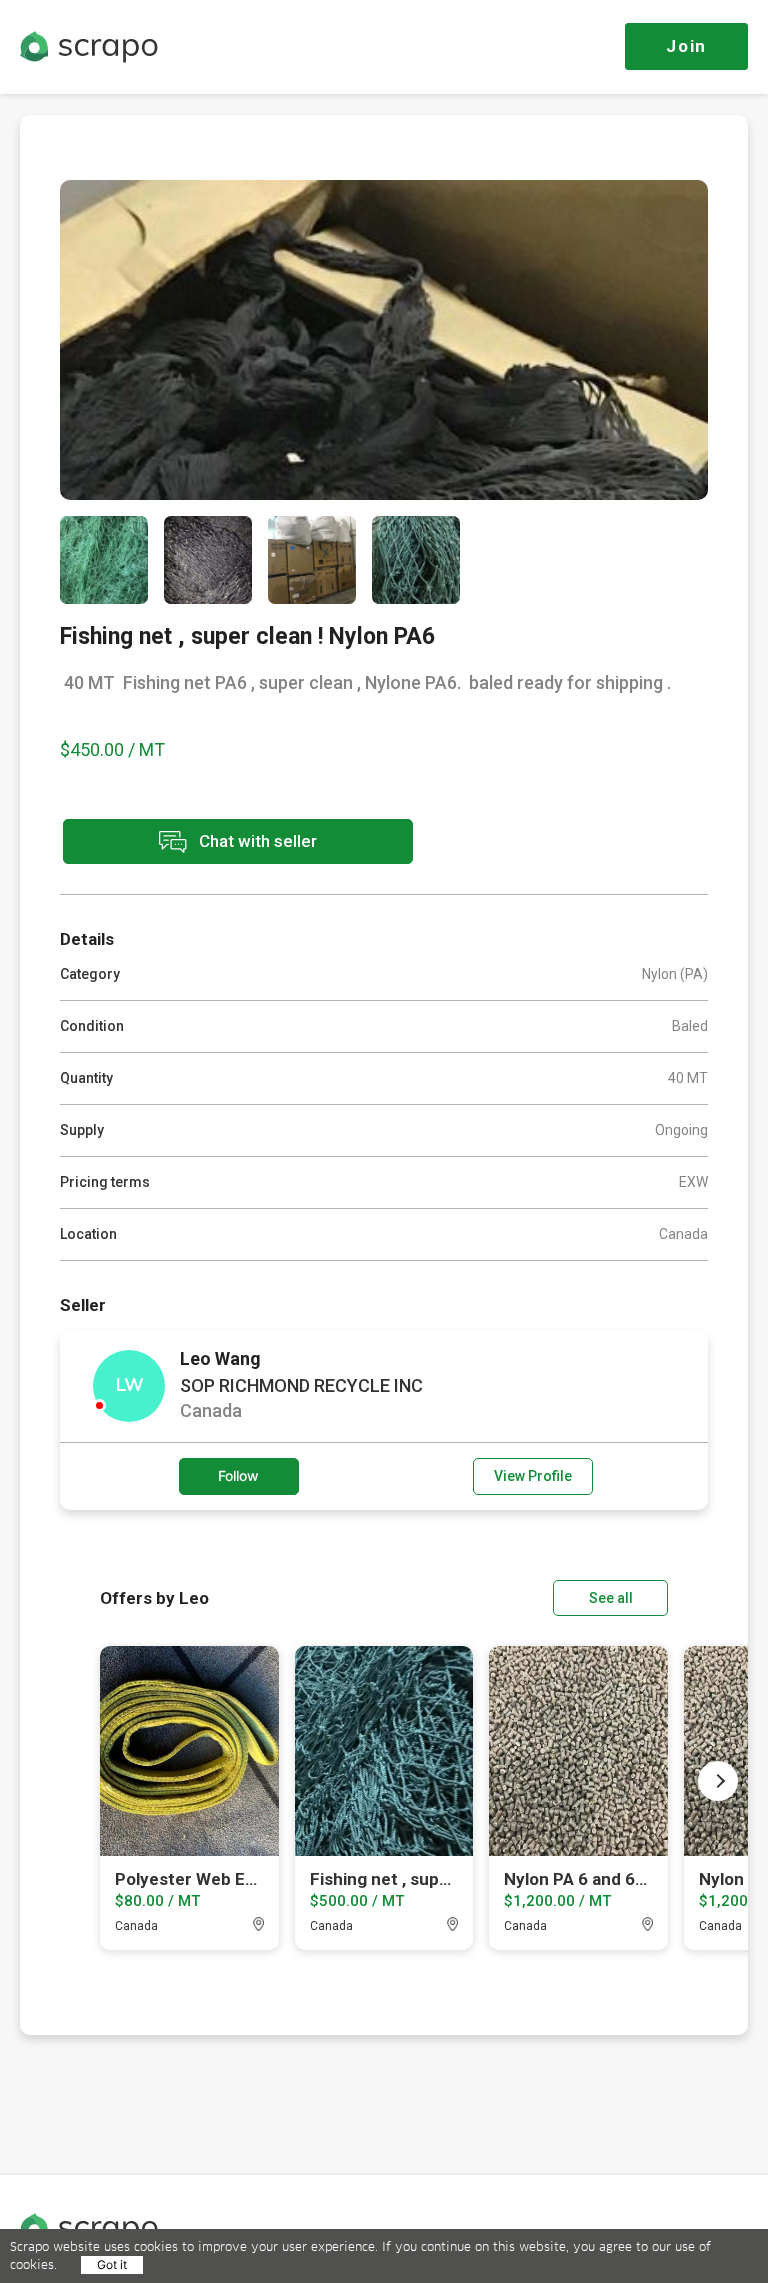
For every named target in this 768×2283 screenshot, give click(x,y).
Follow (238, 1475)
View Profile (533, 1476)
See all (611, 1598)
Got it (112, 2264)
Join (686, 46)
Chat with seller (256, 840)
